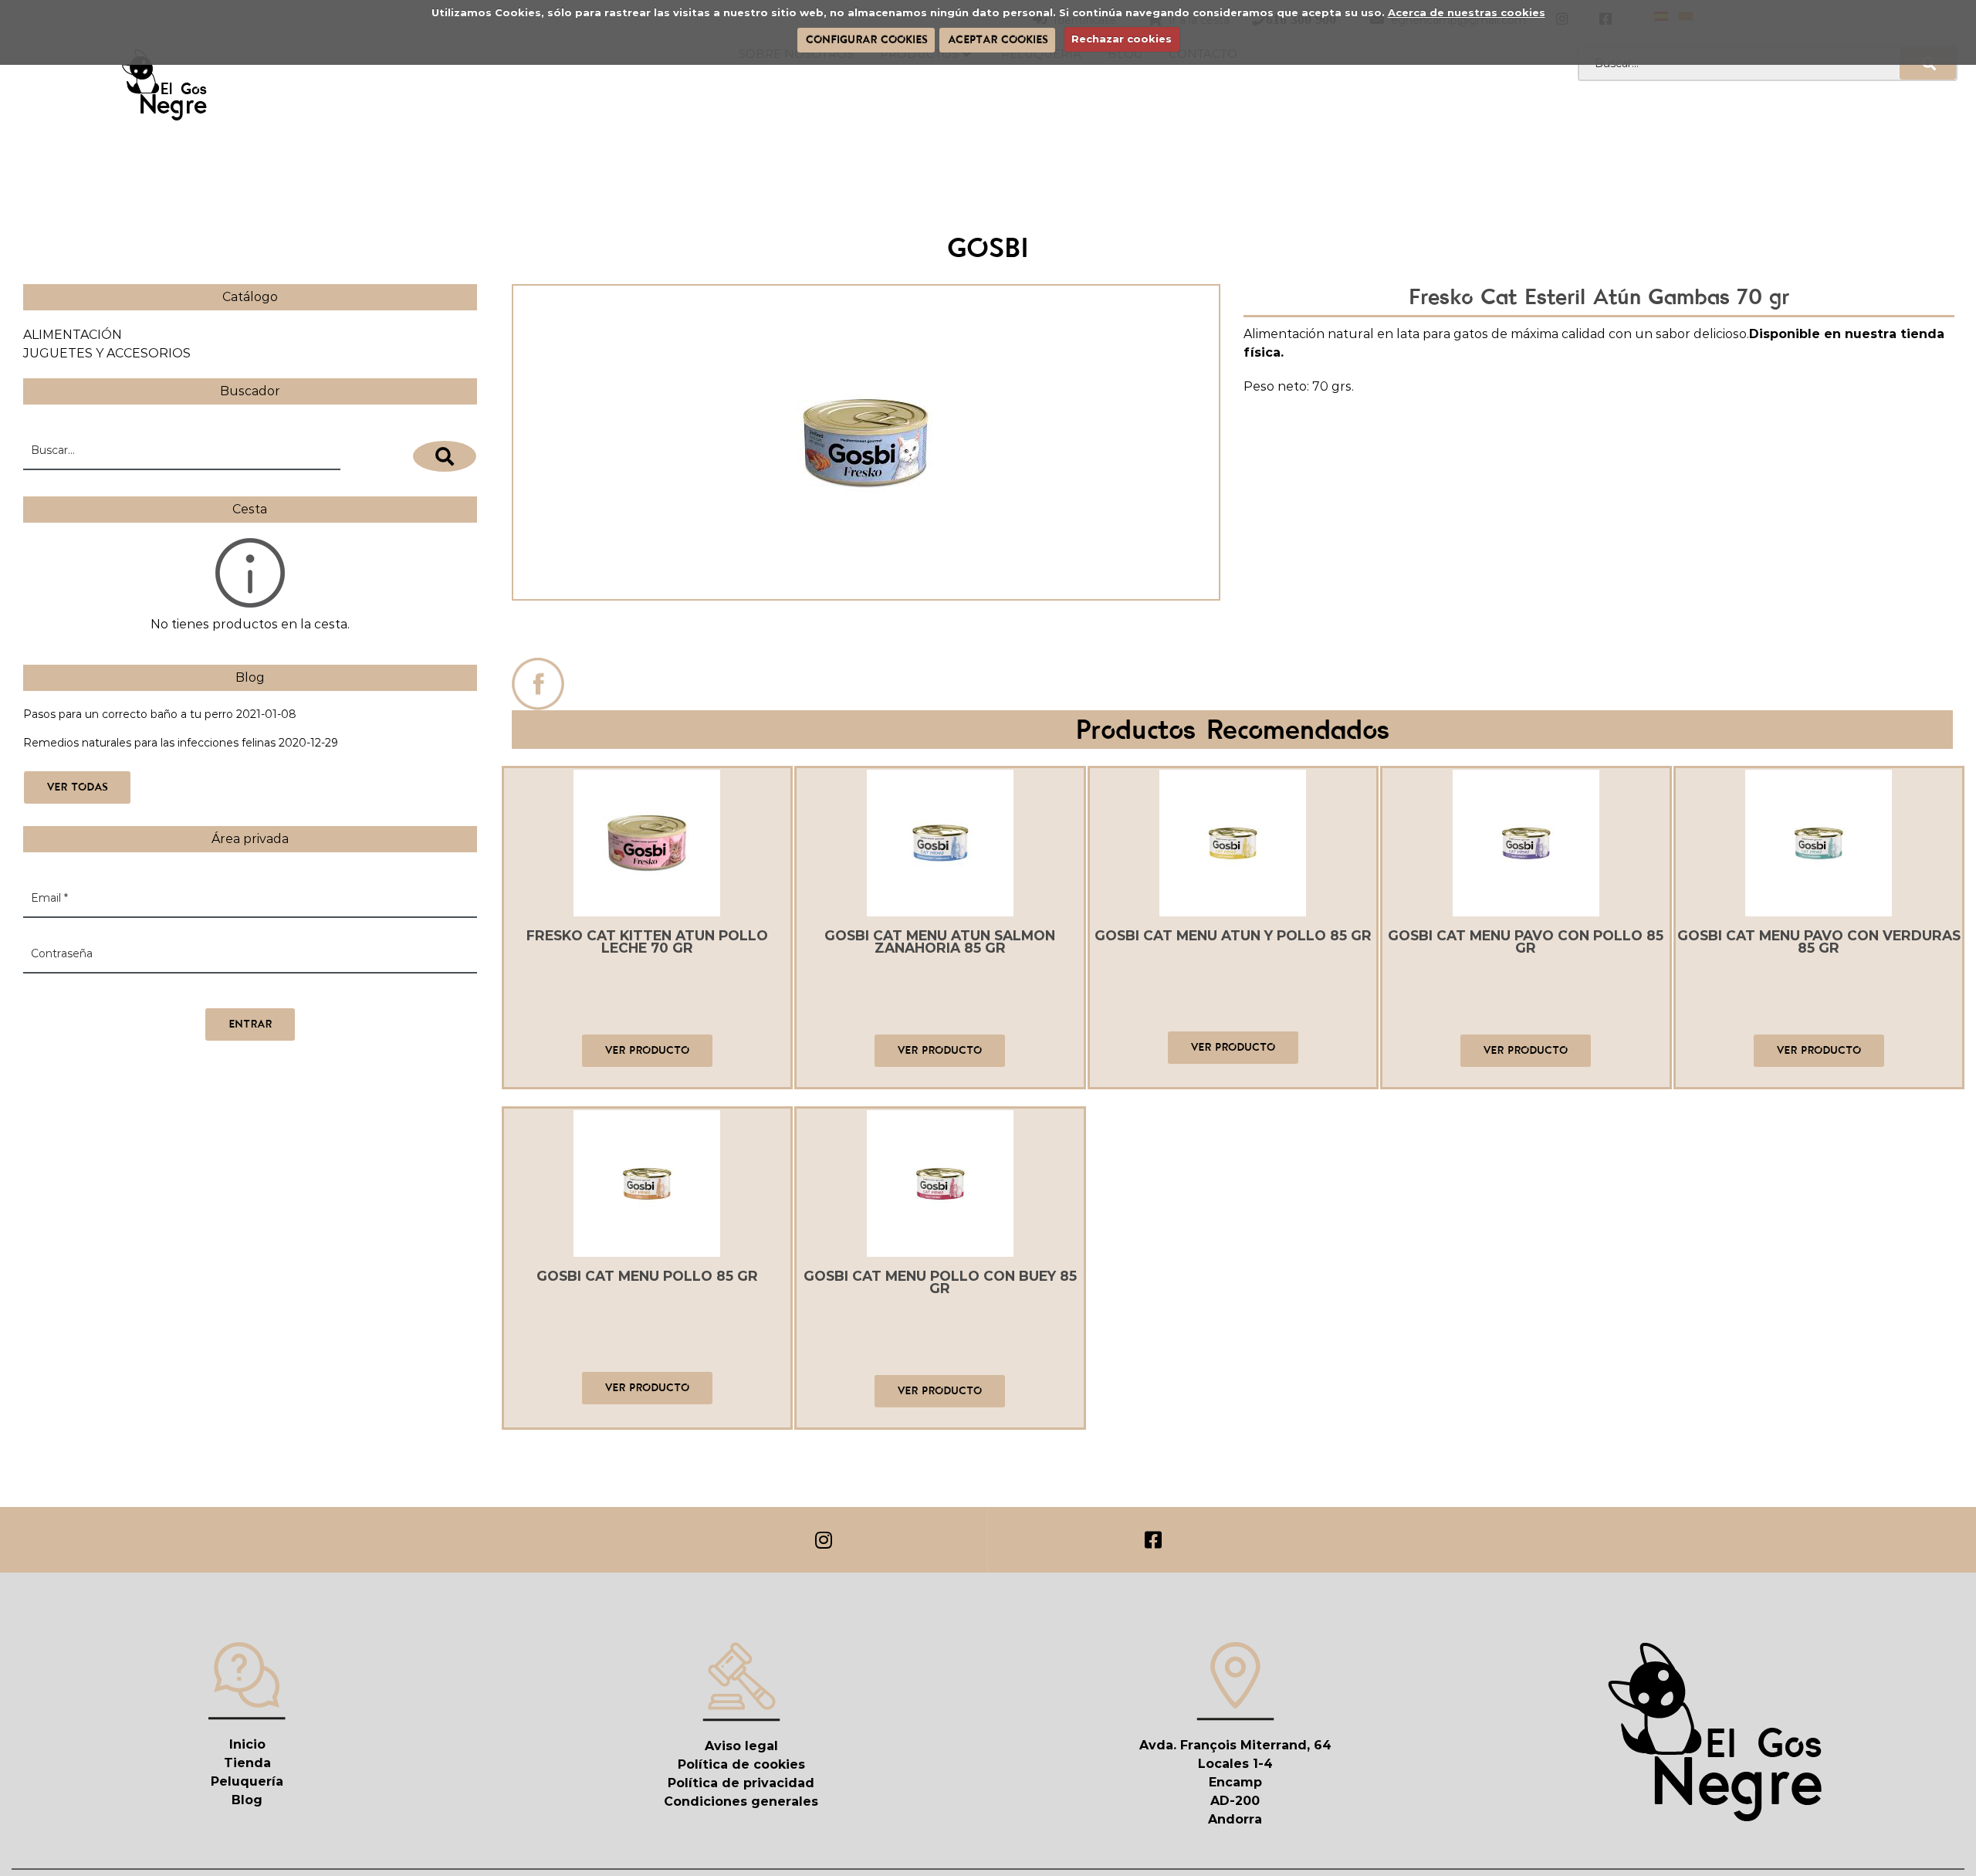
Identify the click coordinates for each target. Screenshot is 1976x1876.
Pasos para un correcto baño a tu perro (128, 714)
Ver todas (77, 787)
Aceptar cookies (998, 39)
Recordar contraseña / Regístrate (113, 992)
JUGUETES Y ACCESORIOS (107, 353)
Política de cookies (741, 1764)
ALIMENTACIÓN (73, 335)
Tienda (247, 1763)
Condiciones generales (741, 1802)
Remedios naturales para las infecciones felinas (149, 743)
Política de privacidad (741, 1783)
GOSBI (866, 633)
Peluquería (247, 1781)
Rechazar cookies (1122, 39)
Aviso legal (741, 1746)
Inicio (247, 1744)
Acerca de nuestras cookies (1467, 12)
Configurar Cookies (866, 39)
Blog (247, 1800)
